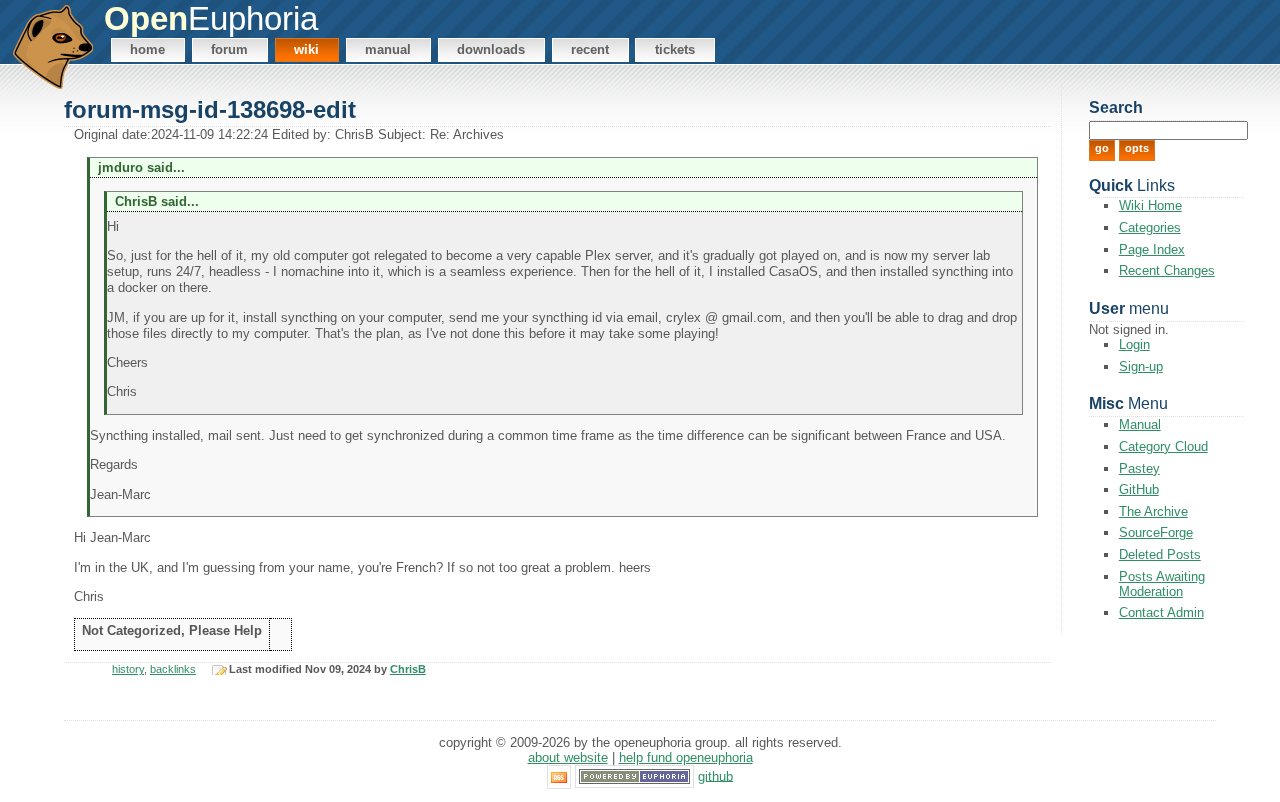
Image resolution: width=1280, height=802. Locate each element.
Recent (590, 49)
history (128, 669)
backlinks (173, 669)
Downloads (491, 49)
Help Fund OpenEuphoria (686, 757)
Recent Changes (1167, 270)
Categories (1150, 227)
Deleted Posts (1160, 554)
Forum (229, 49)
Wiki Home (1150, 205)
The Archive (1153, 511)
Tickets (675, 49)
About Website (568, 757)
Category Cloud (1163, 446)
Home (147, 49)
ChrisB (408, 669)
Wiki (306, 49)
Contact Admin (1161, 612)
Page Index (1152, 249)
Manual (388, 49)
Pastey (1139, 468)
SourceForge (1156, 532)
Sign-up (1141, 366)
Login (1134, 344)
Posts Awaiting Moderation (1162, 584)
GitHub (1139, 489)
